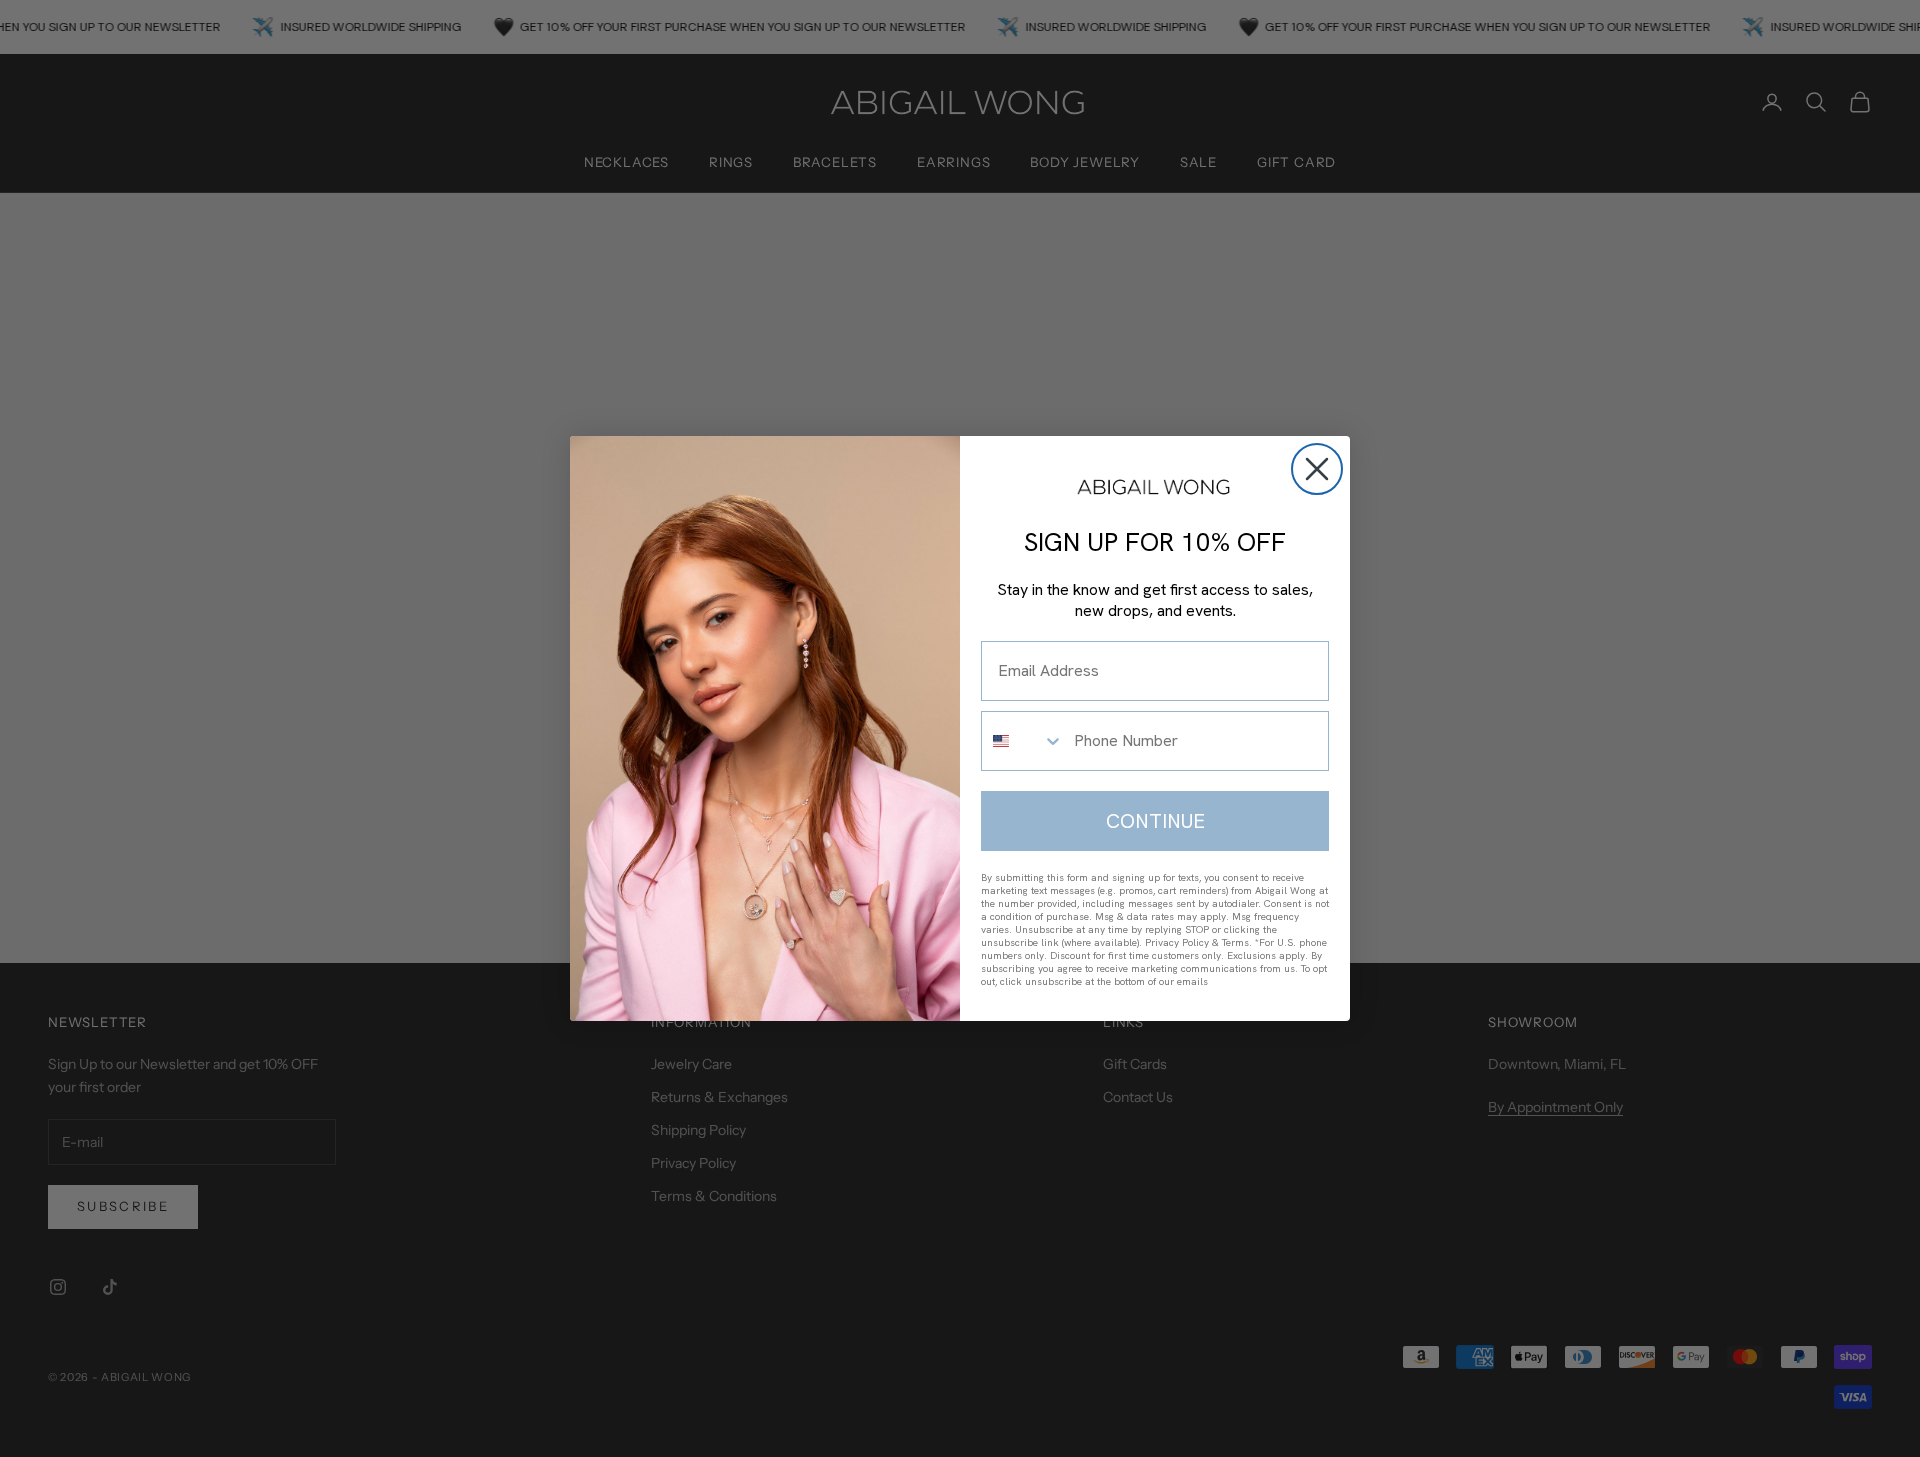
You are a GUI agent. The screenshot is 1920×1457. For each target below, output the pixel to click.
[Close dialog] (1317, 469)
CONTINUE (1155, 821)
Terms (1235, 942)
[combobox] (1023, 741)
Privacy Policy (1177, 942)
